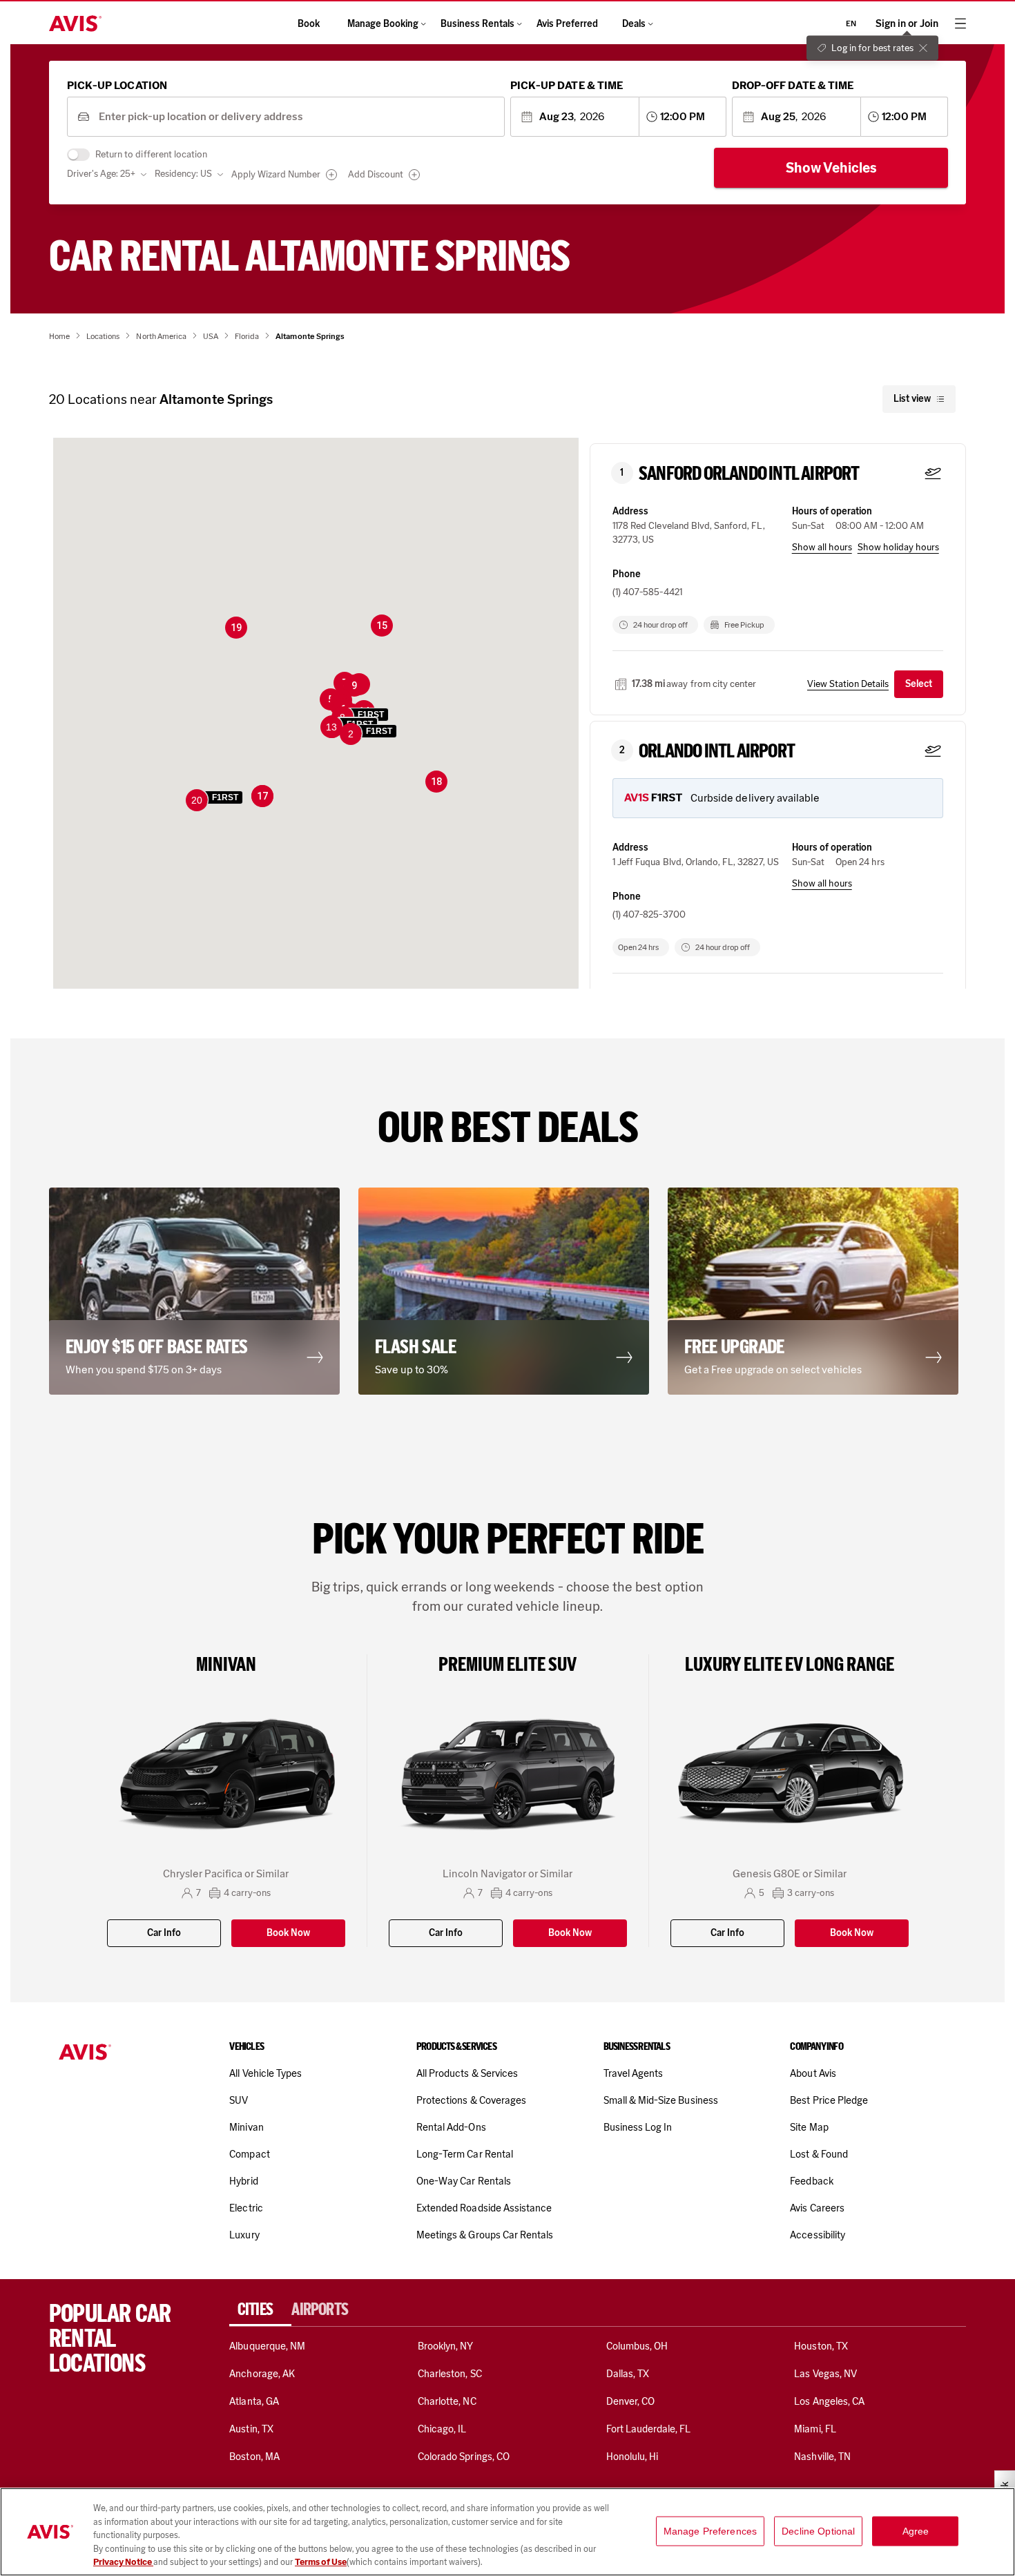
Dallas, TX (628, 2374)
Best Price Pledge (829, 2100)
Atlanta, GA (254, 2401)
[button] (369, 735)
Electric (246, 2208)
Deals (634, 24)
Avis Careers (817, 2208)
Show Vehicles (831, 168)
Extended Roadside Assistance (484, 2208)
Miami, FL (815, 2429)
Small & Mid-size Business (661, 2100)
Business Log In (638, 2127)
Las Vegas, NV (825, 2374)
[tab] (260, 2309)
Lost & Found (819, 2154)
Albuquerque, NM (267, 2346)
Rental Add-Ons (451, 2127)
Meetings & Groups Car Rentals (485, 2235)
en (851, 23)
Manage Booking (383, 24)
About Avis (813, 2073)
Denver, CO (630, 2401)
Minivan (246, 2127)
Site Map (809, 2127)
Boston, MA (254, 2457)
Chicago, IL (442, 2429)
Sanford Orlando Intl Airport (749, 474)
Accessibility (818, 2235)
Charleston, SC (450, 2374)
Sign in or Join (907, 24)
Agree (916, 2531)
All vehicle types (265, 2073)
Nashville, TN (822, 2457)
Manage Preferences (710, 2531)
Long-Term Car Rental (465, 2154)
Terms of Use (321, 2562)
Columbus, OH (637, 2346)
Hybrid (243, 2181)
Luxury (244, 2235)
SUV (239, 2100)
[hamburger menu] (960, 23)
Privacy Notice (123, 2562)
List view (912, 399)
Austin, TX (251, 2429)
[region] (507, 2532)
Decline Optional (818, 2531)
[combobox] (297, 117)
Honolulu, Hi (632, 2457)
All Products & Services (467, 2073)
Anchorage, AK (262, 2374)
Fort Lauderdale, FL (649, 2429)
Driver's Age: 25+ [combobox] (101, 174)
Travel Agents (634, 2073)
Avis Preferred (567, 24)
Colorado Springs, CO (464, 2457)
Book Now (288, 1933)
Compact (249, 2154)
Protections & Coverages (471, 2100)
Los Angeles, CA (829, 2401)
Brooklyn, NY (446, 2346)
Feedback (811, 2181)
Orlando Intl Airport (717, 751)
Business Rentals (477, 24)
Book (309, 24)
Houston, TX (821, 2346)
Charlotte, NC (447, 2401)
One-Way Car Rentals (464, 2181)
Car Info (164, 1933)
